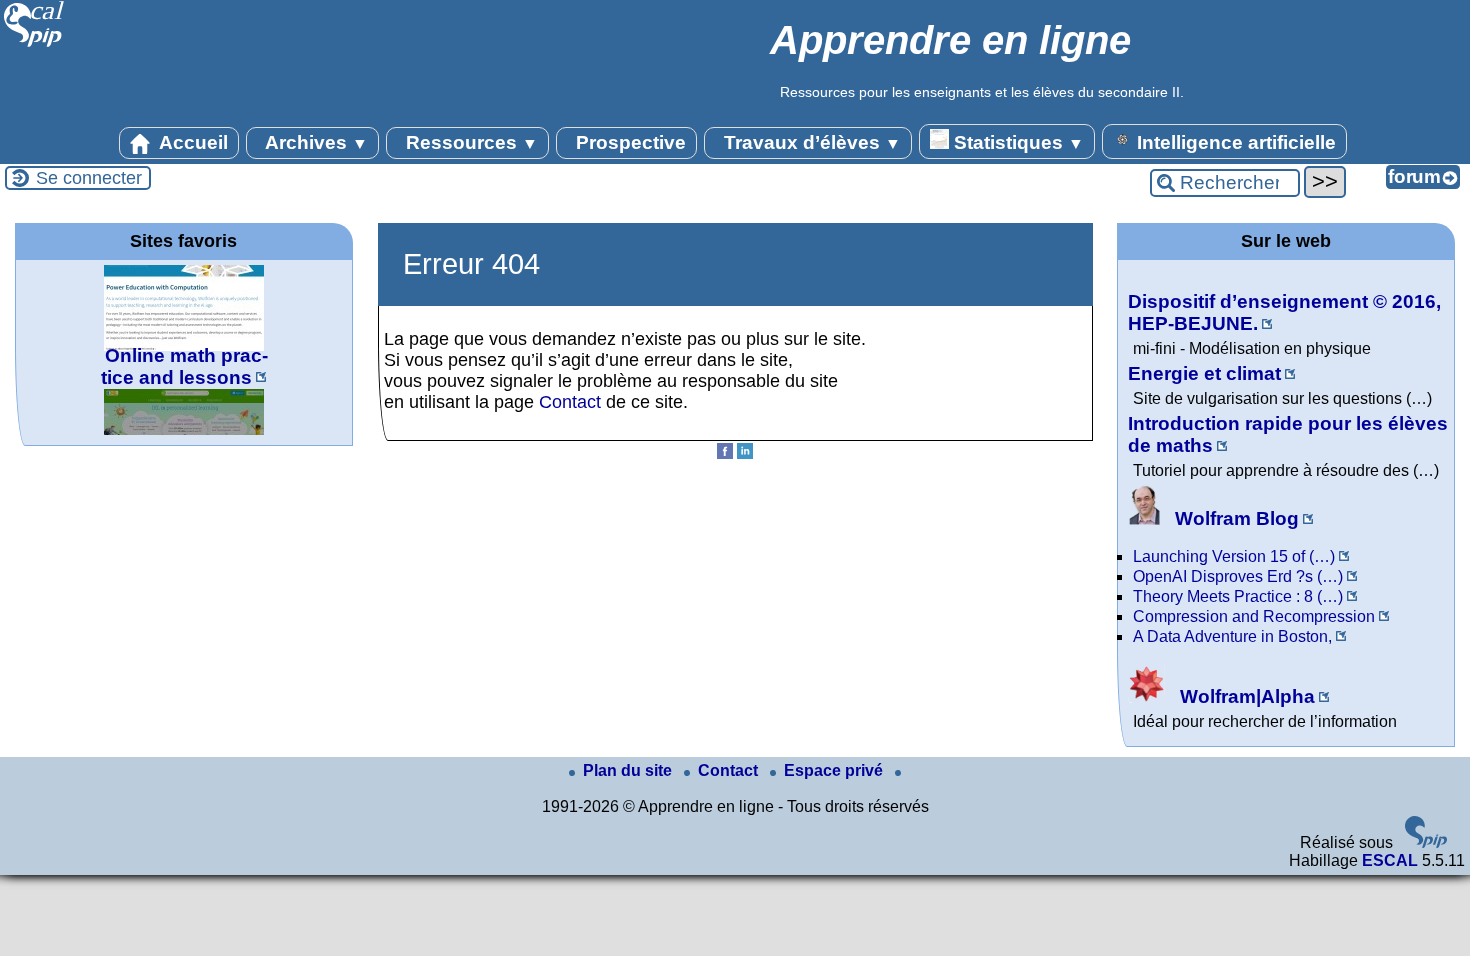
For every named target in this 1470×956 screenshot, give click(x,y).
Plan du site (629, 770)
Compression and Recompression (1254, 616)
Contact (570, 402)
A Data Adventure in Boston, (1232, 636)
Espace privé (835, 770)
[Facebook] (725, 453)
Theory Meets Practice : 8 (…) (1238, 596)
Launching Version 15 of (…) (1234, 556)
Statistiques (1016, 142)
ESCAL (1390, 860)
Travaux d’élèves (810, 142)
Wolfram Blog (1234, 518)
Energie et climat (1204, 373)
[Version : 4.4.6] (1426, 842)
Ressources (469, 142)
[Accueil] (34, 44)
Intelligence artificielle (1234, 142)
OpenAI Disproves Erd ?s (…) (1238, 576)
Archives (314, 142)
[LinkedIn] (745, 453)
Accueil (191, 142)
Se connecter (89, 178)
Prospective (628, 142)
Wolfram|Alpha (1245, 696)
